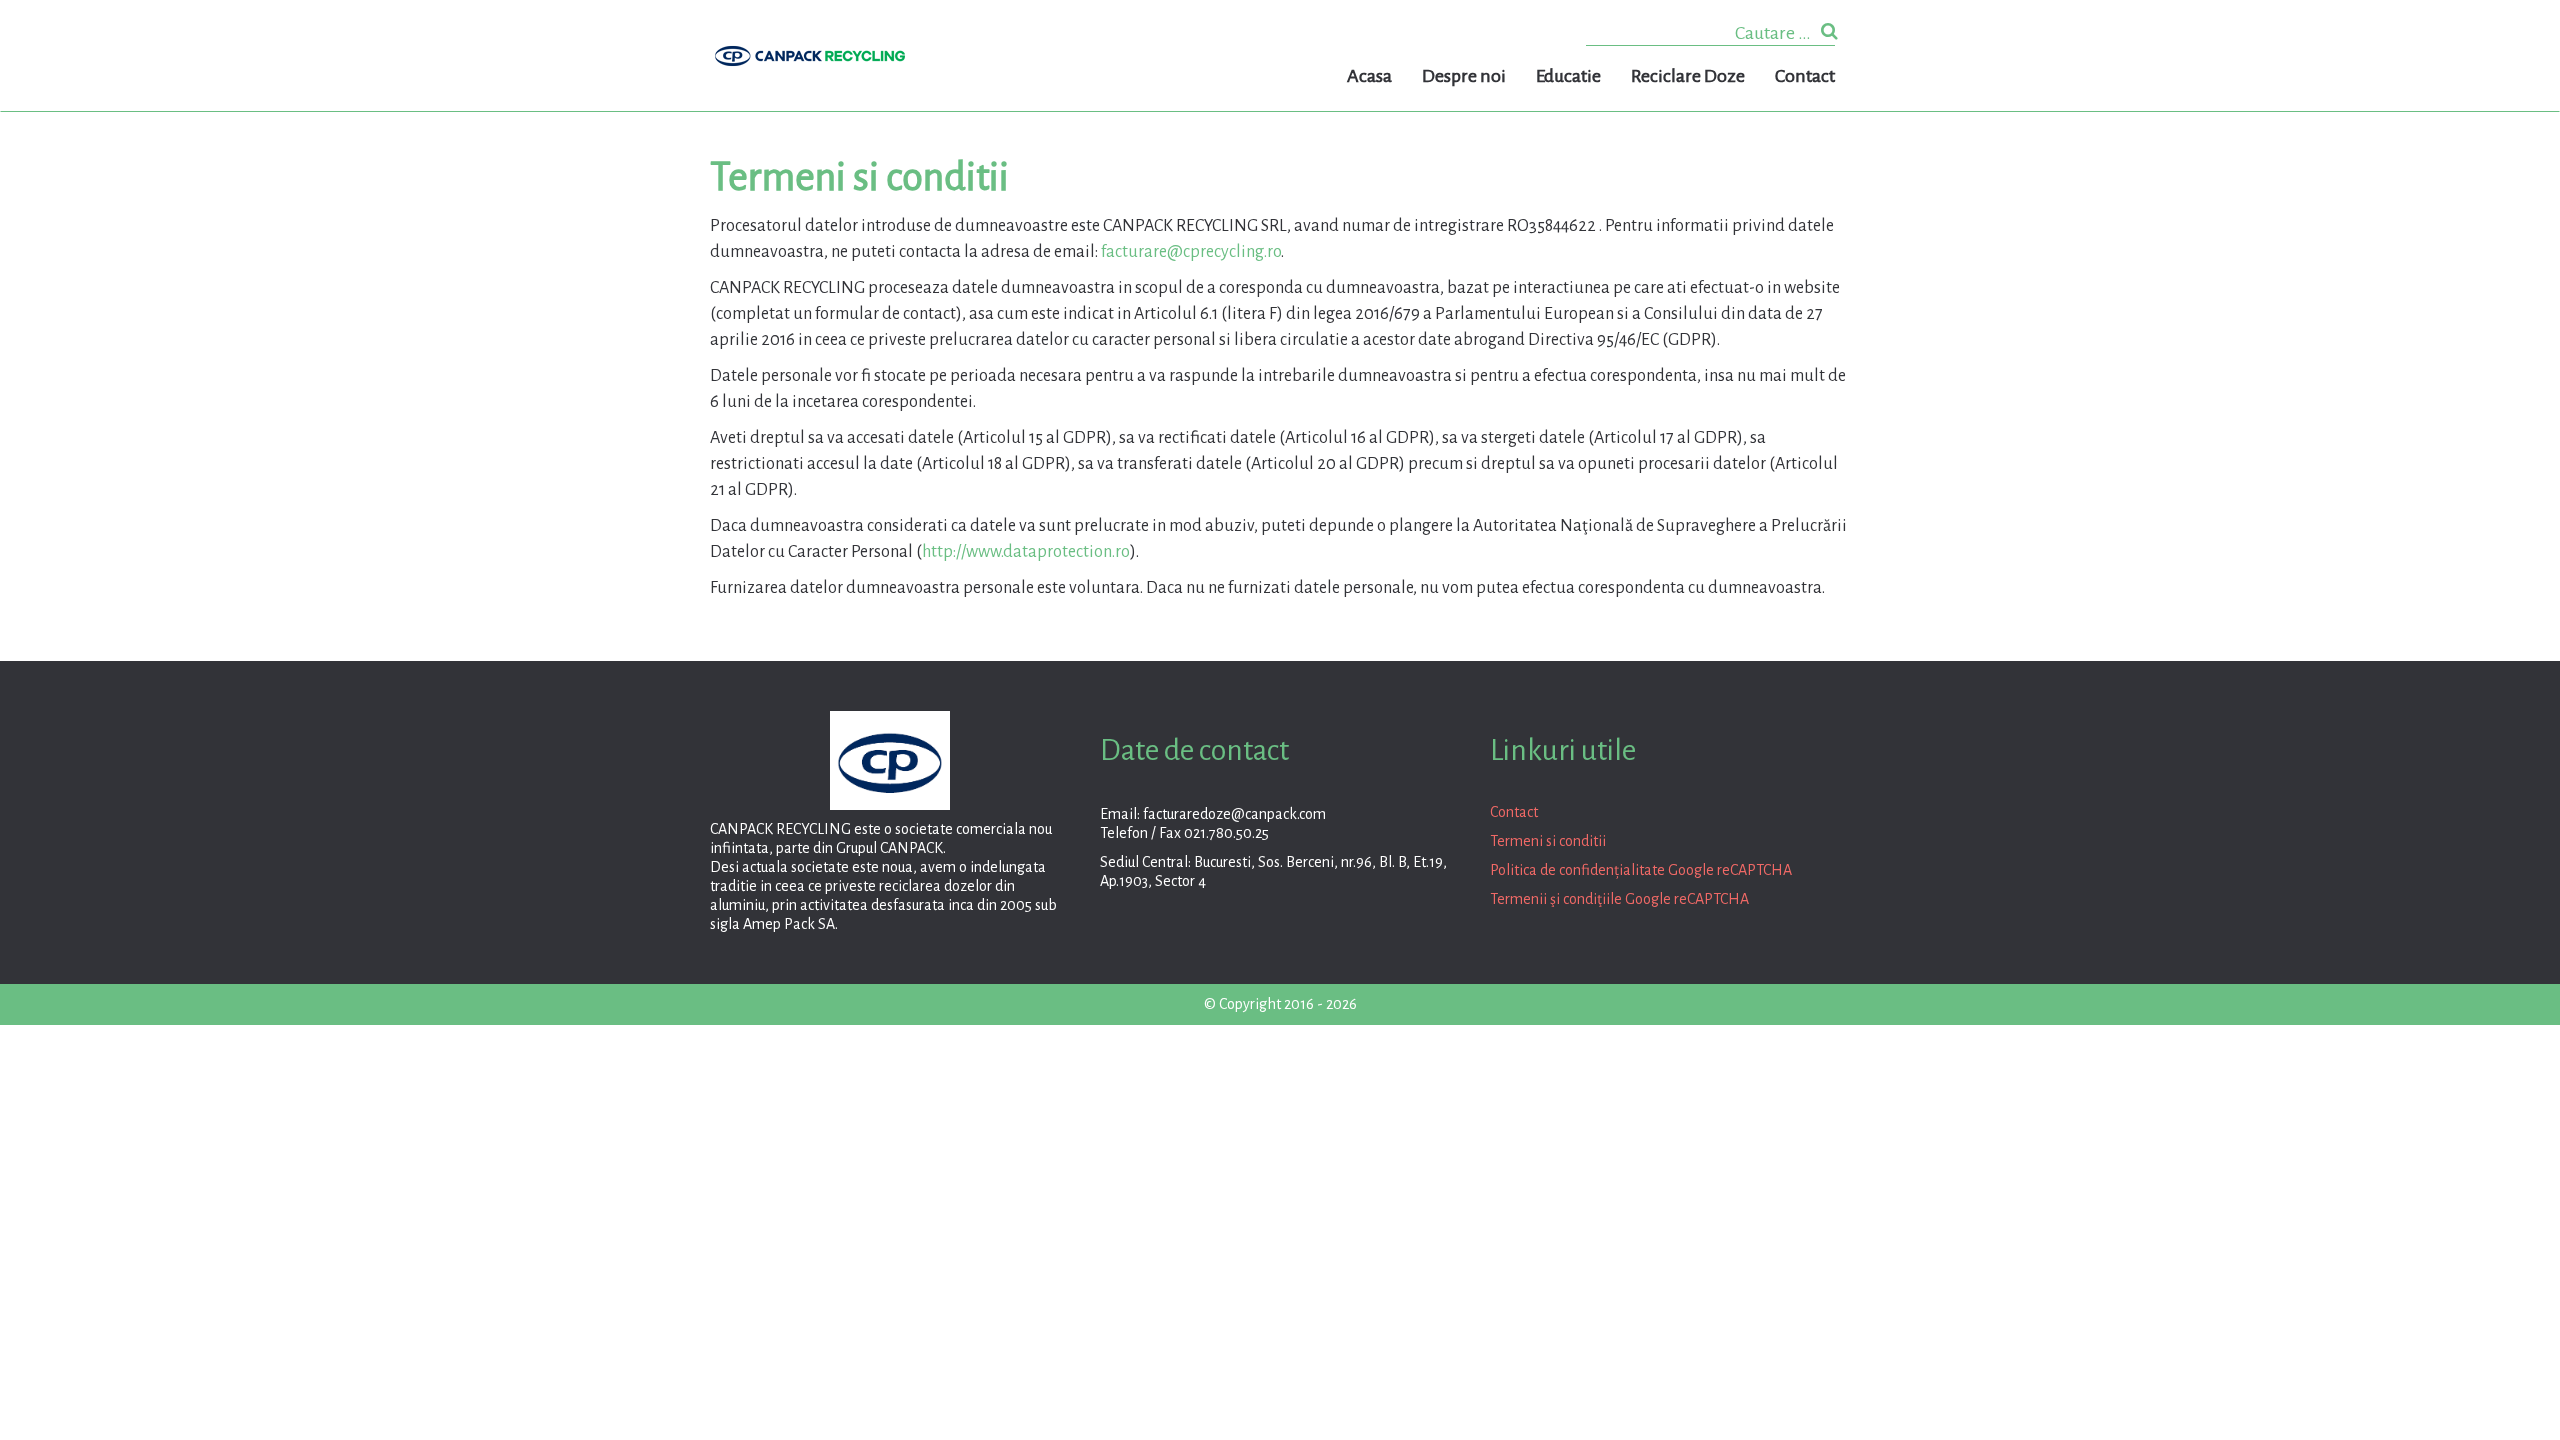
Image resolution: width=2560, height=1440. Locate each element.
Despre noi (1464, 76)
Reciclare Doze (1688, 76)
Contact (1805, 76)
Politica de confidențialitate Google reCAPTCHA (1641, 870)
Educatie (1568, 76)
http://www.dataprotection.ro (1026, 552)
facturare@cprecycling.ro (1191, 252)
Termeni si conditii (1548, 841)
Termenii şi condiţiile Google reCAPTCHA (1619, 899)
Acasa (1369, 76)
